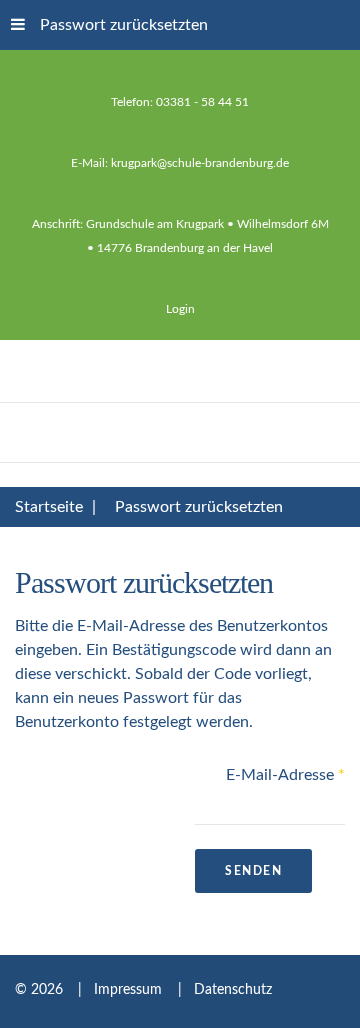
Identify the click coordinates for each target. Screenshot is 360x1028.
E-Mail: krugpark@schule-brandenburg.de (180, 163)
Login (180, 309)
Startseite (49, 507)
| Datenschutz (219, 990)
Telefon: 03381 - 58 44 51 (180, 102)
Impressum (130, 990)
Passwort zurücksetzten (124, 25)
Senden (253, 871)
